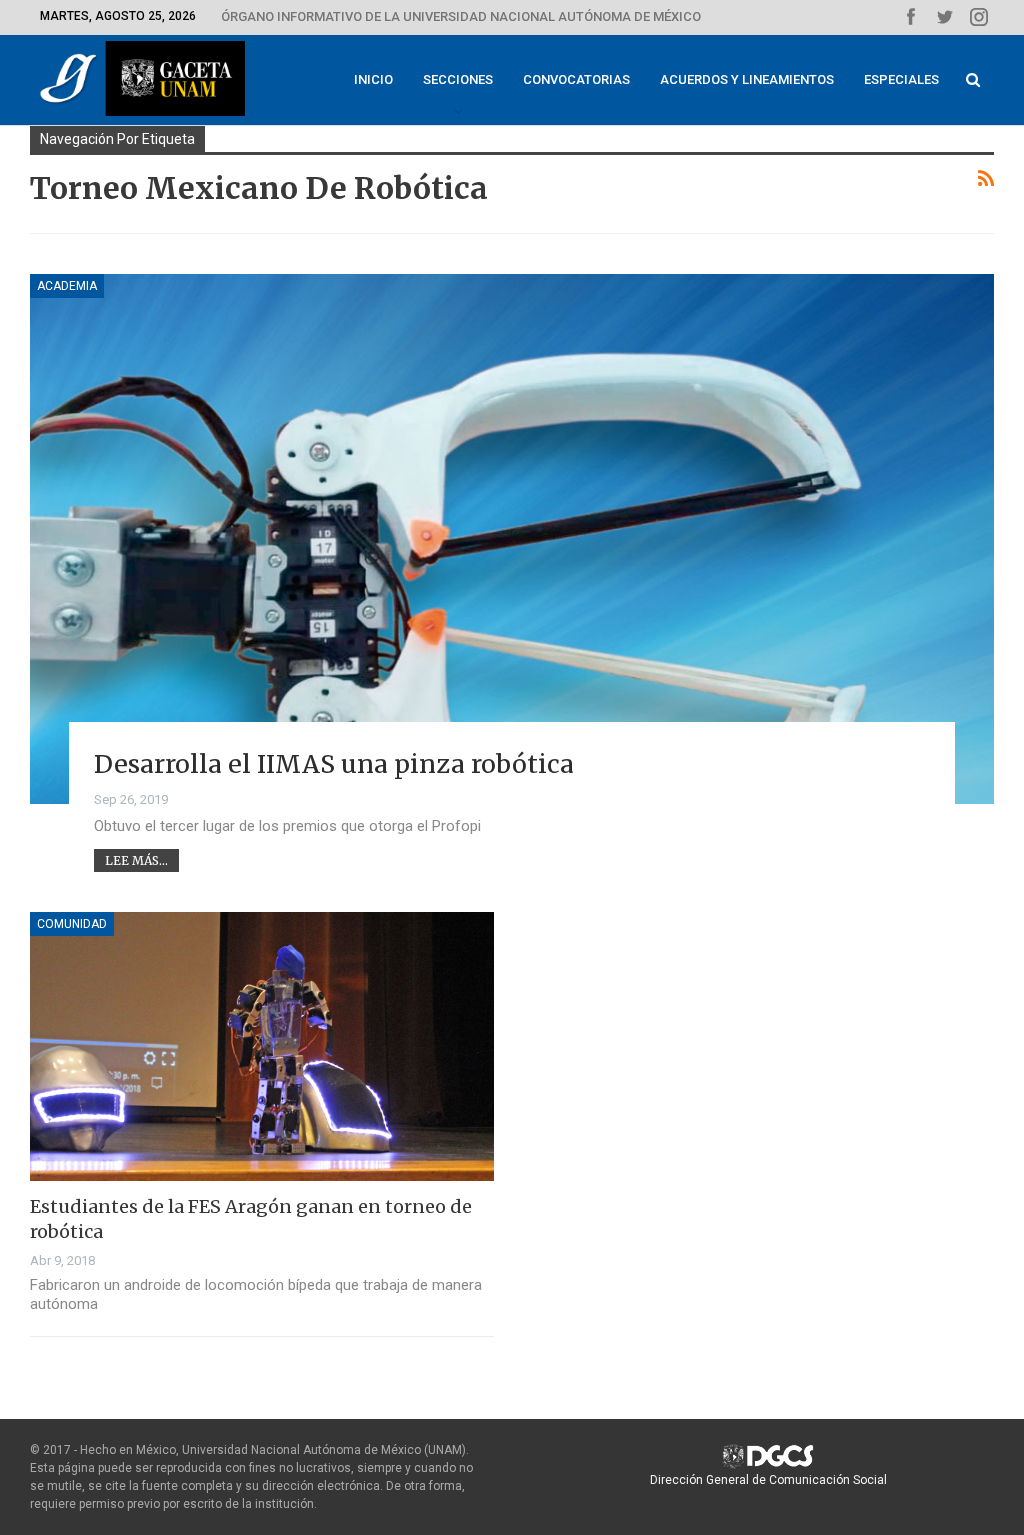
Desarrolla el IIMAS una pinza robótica (334, 764)
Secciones (458, 79)
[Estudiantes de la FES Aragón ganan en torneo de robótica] (262, 1046)
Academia (67, 286)
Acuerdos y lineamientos (747, 79)
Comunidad (72, 924)
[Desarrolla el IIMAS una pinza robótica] (512, 539)
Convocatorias (576, 79)
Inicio (373, 79)
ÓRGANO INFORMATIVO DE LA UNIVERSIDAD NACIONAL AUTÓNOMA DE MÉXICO (461, 16)
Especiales (901, 79)
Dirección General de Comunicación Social (768, 1480)
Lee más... (136, 860)
